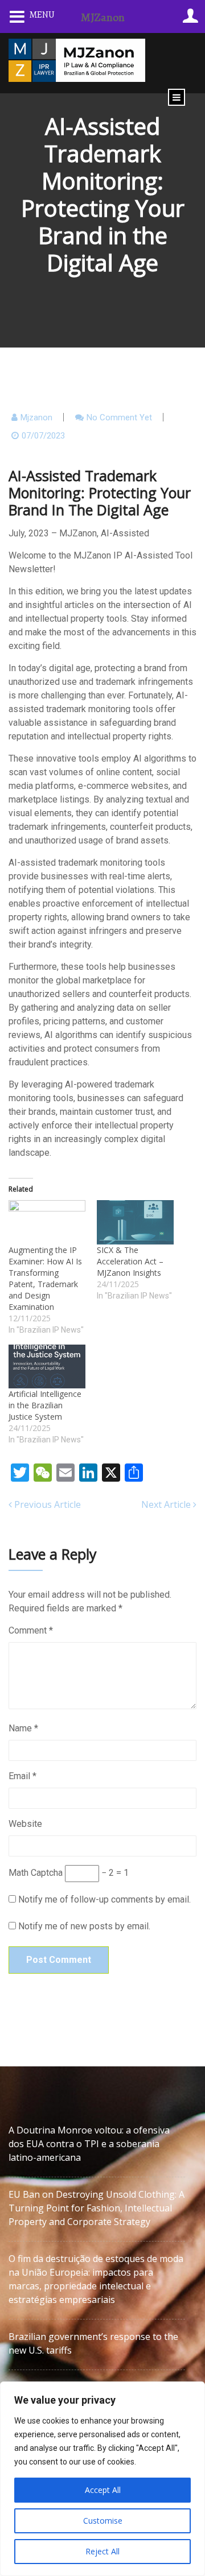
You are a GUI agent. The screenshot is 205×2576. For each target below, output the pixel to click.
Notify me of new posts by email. (84, 1926)
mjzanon (36, 417)
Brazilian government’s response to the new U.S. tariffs (93, 2343)
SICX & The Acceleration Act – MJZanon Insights (130, 1261)
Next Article (167, 1504)
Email (22, 1776)
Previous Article (46, 1504)
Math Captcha (36, 1873)
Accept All (103, 2490)
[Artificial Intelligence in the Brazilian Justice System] (47, 1366)
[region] (102, 2479)
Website (25, 1824)
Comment (31, 1630)
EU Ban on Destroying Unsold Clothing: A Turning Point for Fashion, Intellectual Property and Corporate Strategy (97, 2208)
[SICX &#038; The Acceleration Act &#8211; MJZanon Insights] (135, 1222)
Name (23, 1728)
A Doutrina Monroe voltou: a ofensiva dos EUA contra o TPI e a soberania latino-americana (89, 2144)
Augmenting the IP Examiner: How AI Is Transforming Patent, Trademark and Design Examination (45, 1278)
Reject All (102, 2551)
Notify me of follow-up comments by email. (104, 1899)
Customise (103, 2521)
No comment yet (119, 417)
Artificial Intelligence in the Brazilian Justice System (45, 1405)
